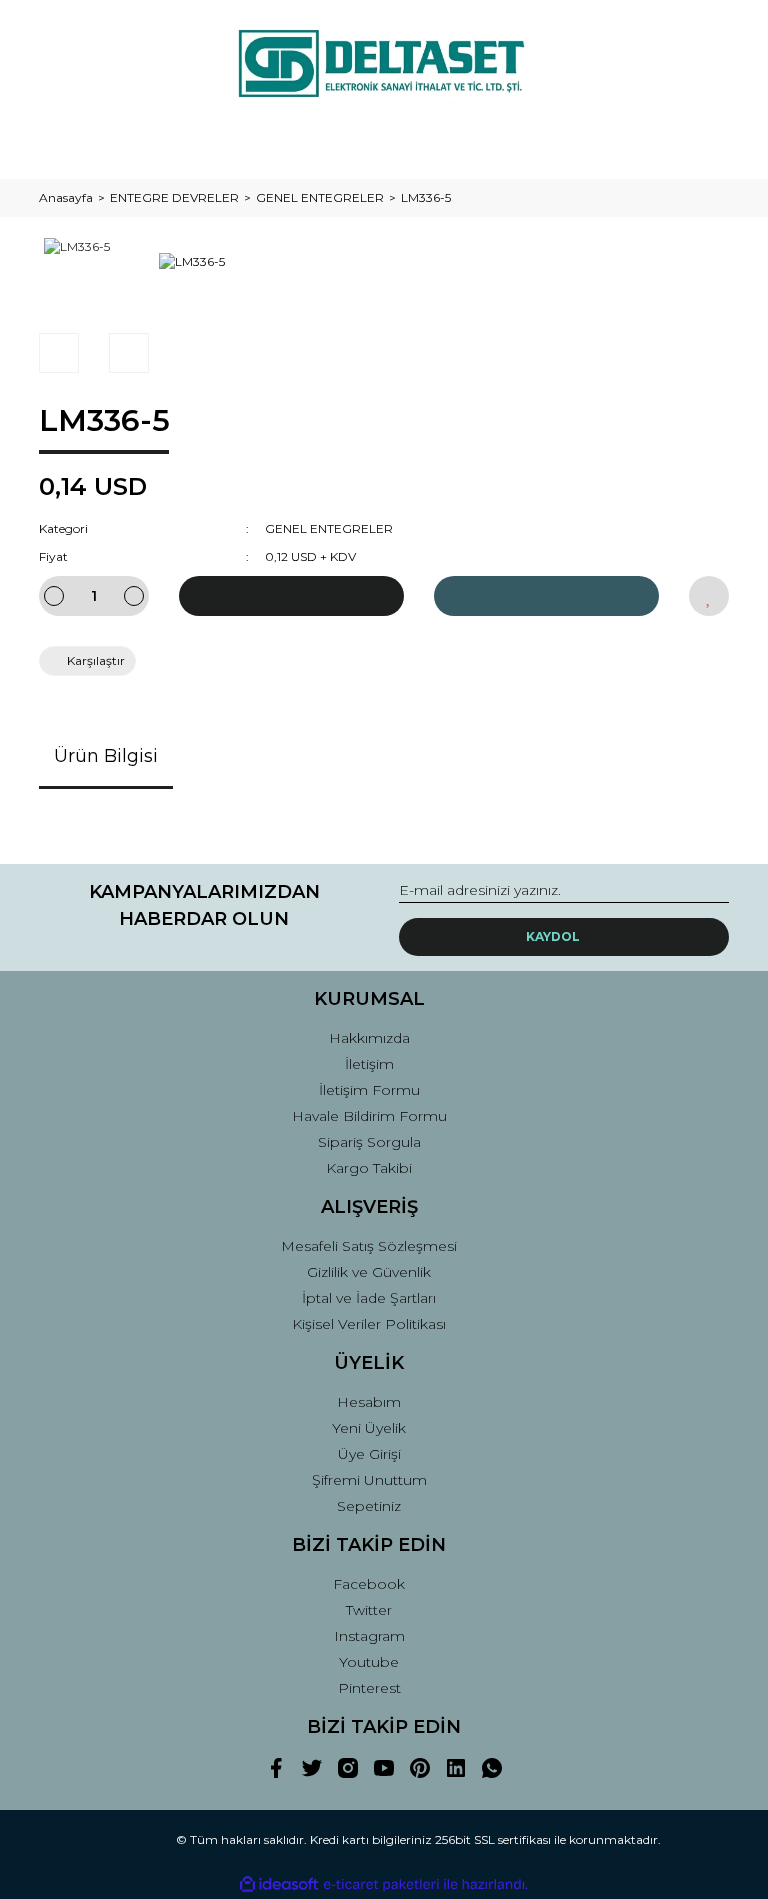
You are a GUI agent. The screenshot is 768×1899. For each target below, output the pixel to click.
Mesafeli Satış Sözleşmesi (369, 1246)
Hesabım (369, 1402)
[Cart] (705, 144)
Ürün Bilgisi (106, 756)
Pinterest (369, 1688)
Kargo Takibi (369, 1168)
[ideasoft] (279, 1884)
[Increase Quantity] (134, 596)
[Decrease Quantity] (54, 596)
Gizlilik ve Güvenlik (369, 1272)
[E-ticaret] (381, 1885)
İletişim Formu (369, 1090)
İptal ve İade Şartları (369, 1298)
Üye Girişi (369, 1454)
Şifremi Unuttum (369, 1480)
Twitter (369, 1610)
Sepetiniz (369, 1506)
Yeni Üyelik (369, 1428)
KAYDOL (553, 936)
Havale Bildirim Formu (369, 1116)
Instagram (369, 1636)
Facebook (369, 1584)
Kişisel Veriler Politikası (369, 1324)
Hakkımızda (369, 1038)
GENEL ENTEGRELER (329, 528)
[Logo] (383, 65)
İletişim (369, 1064)
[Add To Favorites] (709, 596)
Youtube (369, 1662)
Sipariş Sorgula (369, 1142)
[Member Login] (384, 144)
